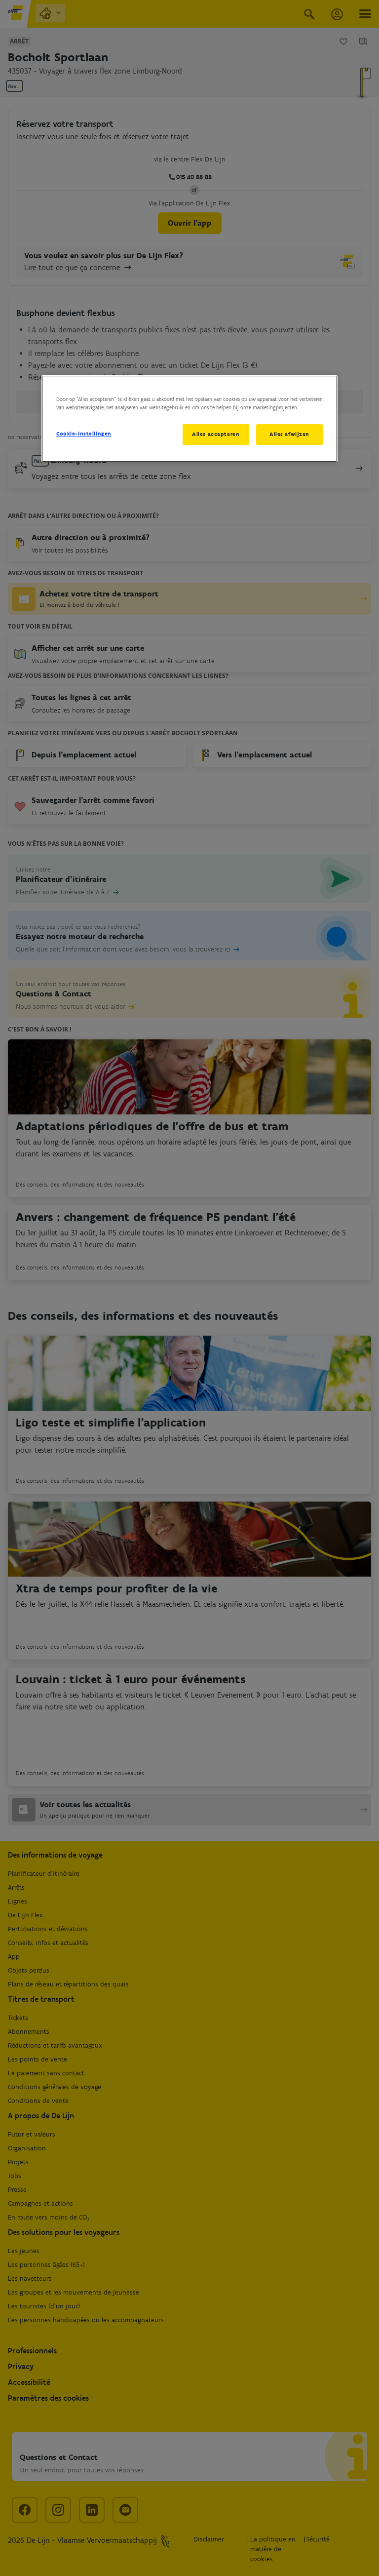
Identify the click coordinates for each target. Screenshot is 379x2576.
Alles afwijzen (289, 434)
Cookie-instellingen (84, 434)
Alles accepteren (216, 434)
